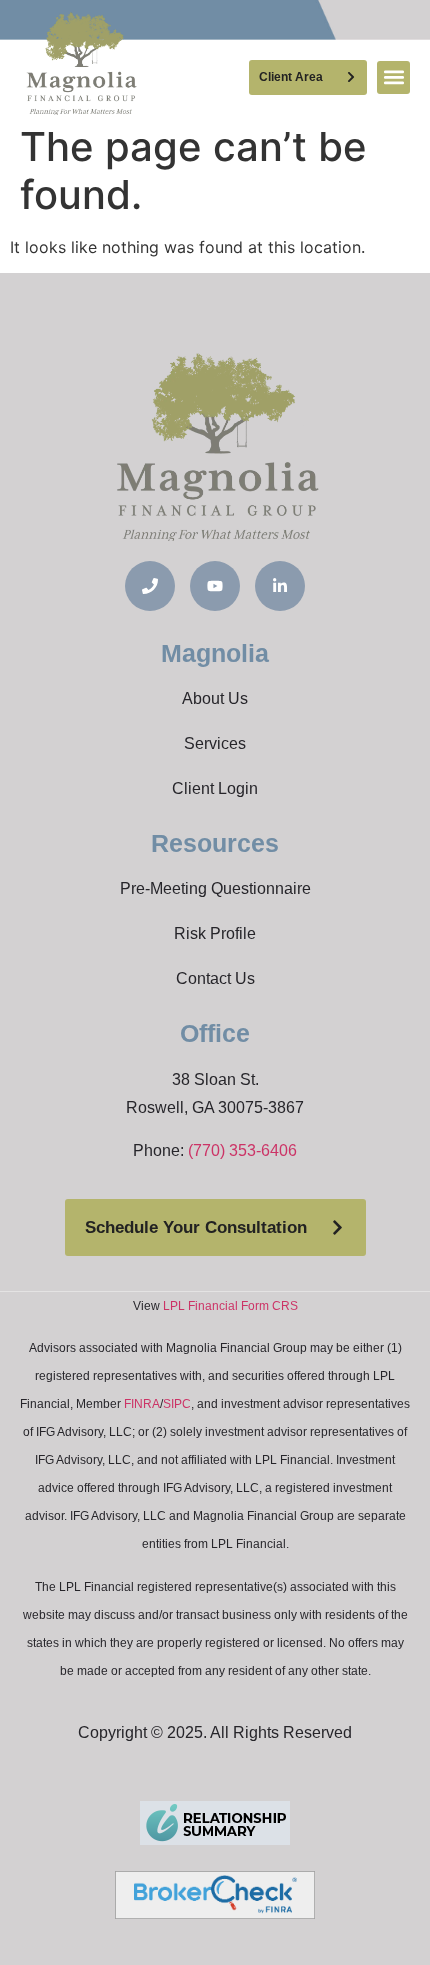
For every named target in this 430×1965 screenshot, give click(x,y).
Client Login (215, 788)
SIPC (177, 1404)
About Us (215, 698)
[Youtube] (215, 586)
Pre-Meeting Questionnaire (215, 888)
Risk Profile (215, 933)
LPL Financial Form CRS (230, 1306)
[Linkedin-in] (280, 586)
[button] (393, 77)
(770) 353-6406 (242, 1150)
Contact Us (215, 978)
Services (215, 743)
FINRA (142, 1404)
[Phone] (150, 586)
